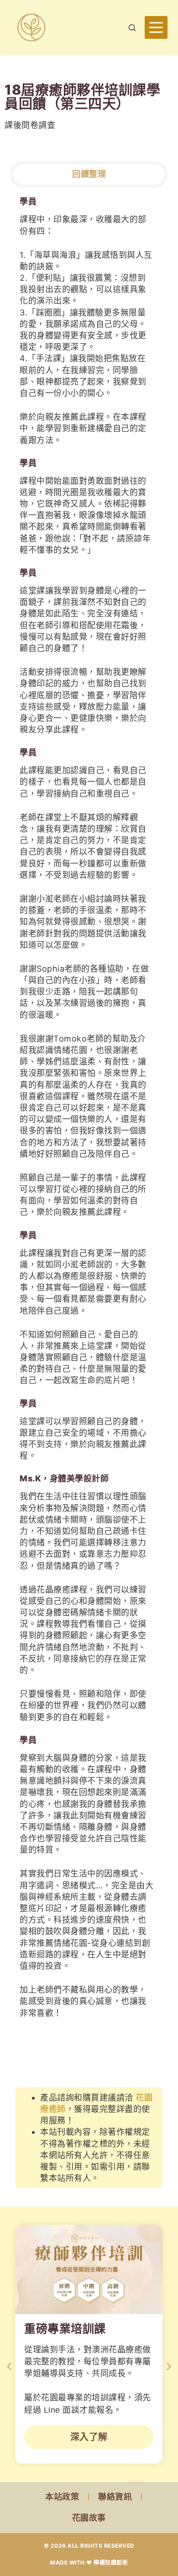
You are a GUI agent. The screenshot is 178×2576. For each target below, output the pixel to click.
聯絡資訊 (115, 2497)
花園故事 (89, 2518)
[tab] (89, 174)
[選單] (156, 27)
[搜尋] (132, 28)
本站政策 (62, 2497)
